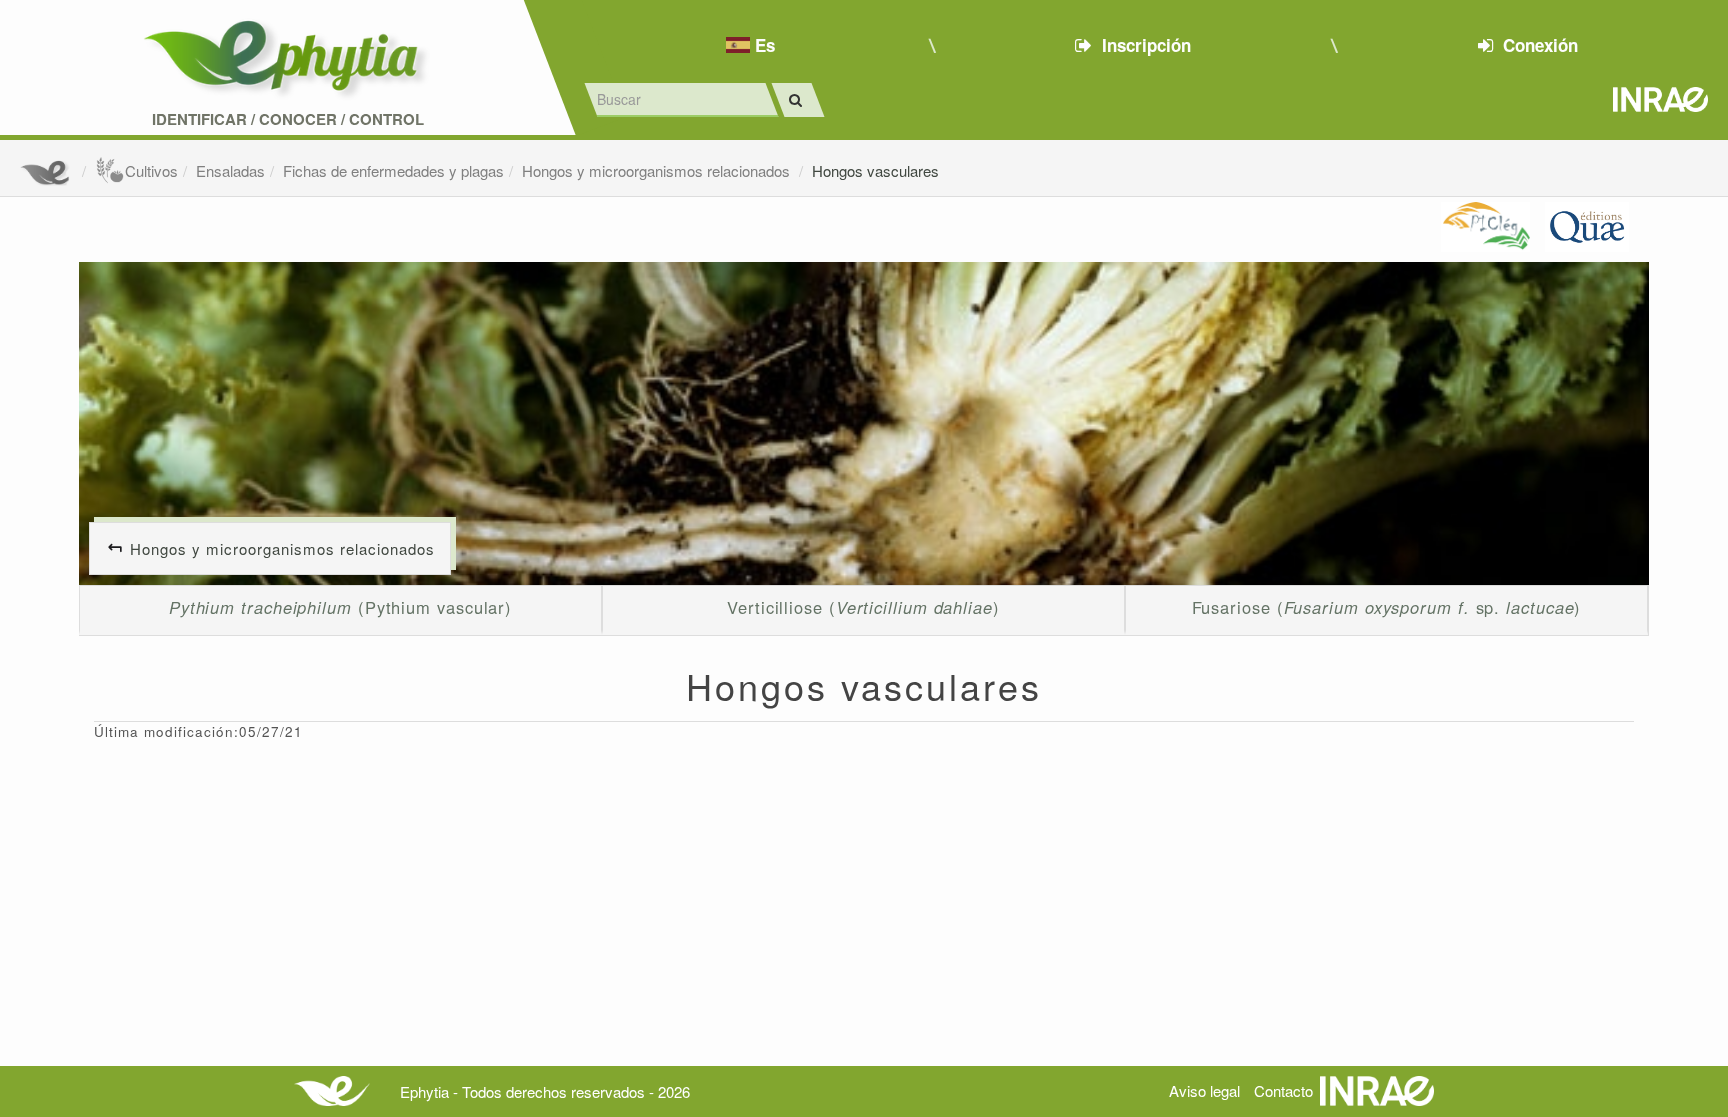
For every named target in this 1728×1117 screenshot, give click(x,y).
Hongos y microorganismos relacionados (658, 170)
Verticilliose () (863, 607)
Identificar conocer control (288, 119)
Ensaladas (230, 170)
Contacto (1283, 1090)
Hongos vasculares (875, 170)
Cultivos (151, 170)
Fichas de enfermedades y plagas (393, 170)
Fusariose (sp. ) (1387, 607)
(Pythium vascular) (340, 607)
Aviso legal (1204, 1090)
